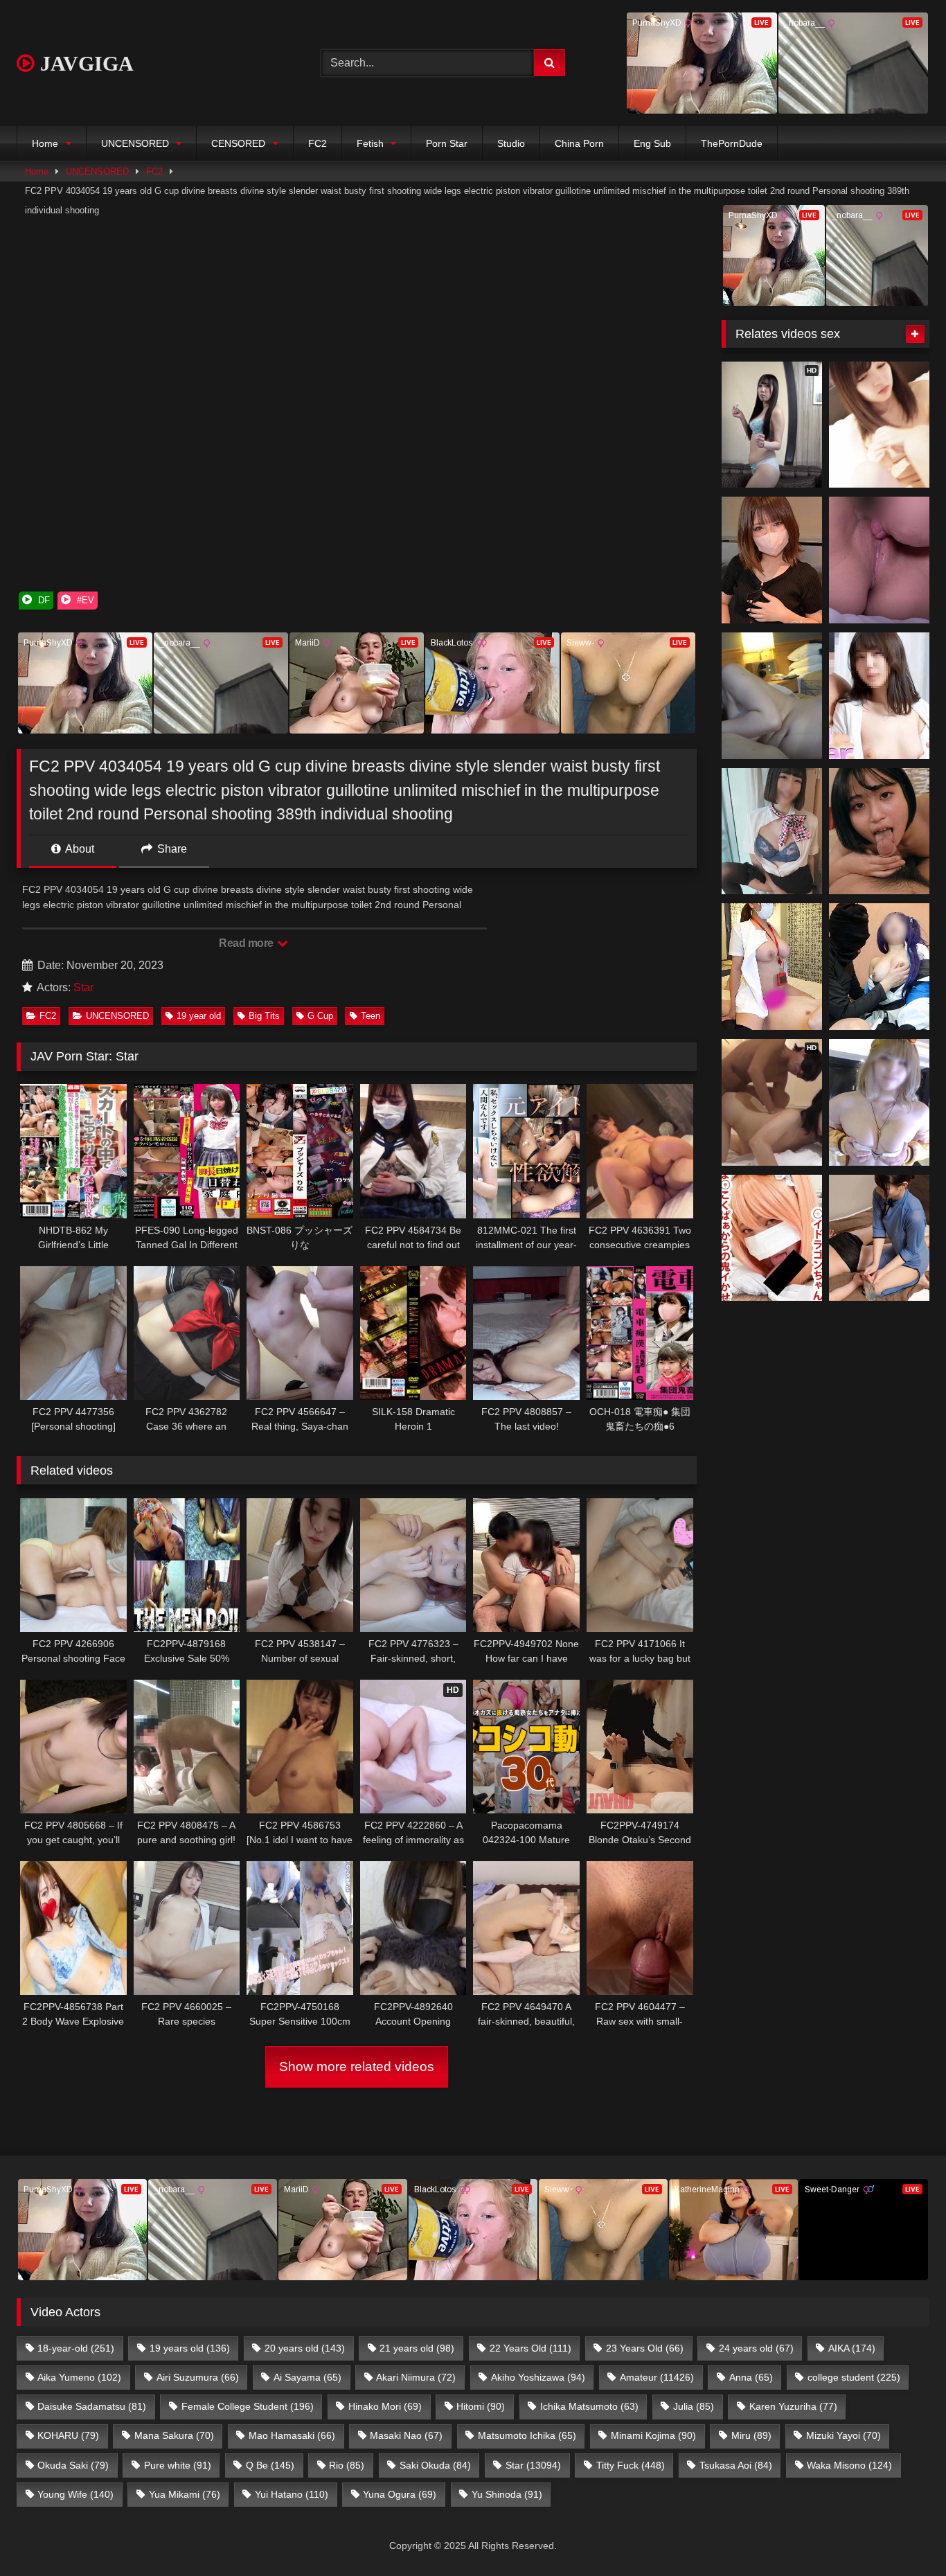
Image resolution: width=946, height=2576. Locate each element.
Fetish (370, 143)
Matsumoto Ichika (527, 2435)
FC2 (318, 143)
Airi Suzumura (198, 2377)
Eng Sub (652, 143)
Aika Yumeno (79, 2377)
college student (854, 2377)
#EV (84, 600)
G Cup (320, 1016)
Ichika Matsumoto (589, 2406)
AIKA (852, 2348)
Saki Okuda (435, 2465)
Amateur (657, 2377)
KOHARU (68, 2435)
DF (43, 600)
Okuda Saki (73, 2465)
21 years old (417, 2348)
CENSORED (238, 143)
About (79, 849)
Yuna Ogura (400, 2494)
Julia (694, 2406)
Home (45, 143)
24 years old (756, 2348)
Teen (371, 1016)
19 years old (190, 2348)
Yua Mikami (185, 2494)
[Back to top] (903, 2535)
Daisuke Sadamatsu (92, 2406)
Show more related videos (357, 2067)
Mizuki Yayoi (844, 2435)
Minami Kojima (653, 2435)
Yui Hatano (292, 2494)
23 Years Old (645, 2348)
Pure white (178, 2465)
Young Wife (75, 2494)
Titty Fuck (631, 2465)
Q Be (270, 2465)
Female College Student (248, 2406)
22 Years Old (530, 2348)
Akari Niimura (416, 2377)
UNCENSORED (135, 143)
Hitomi (481, 2406)
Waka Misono (849, 2465)
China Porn (579, 143)
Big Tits (264, 1016)
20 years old (305, 2348)
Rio (347, 2465)
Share (171, 849)
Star (83, 987)
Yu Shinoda (507, 2494)
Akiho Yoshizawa (538, 2377)
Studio (511, 143)
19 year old (199, 1016)
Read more (247, 943)
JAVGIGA (84, 63)
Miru (751, 2435)
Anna (751, 2377)
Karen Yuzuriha (793, 2406)
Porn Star (447, 143)
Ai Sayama (307, 2377)
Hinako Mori (385, 2406)
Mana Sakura (174, 2435)
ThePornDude (732, 143)
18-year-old (76, 2348)
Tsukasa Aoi (736, 2465)
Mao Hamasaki (292, 2435)
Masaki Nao (406, 2435)
